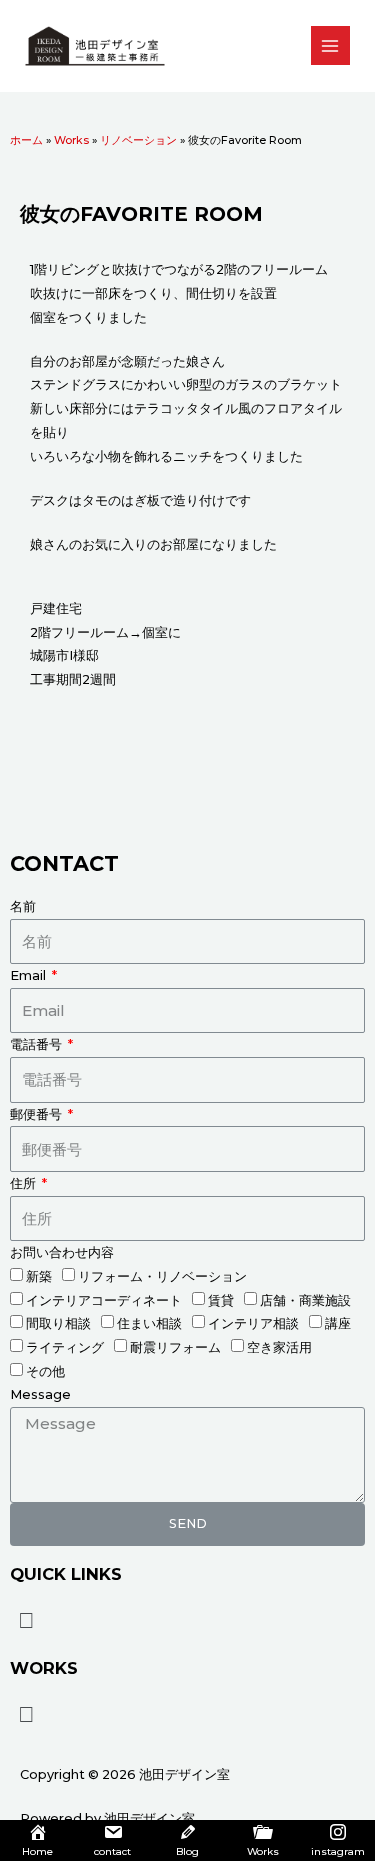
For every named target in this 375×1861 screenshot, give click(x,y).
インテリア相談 (253, 1323)
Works (71, 140)
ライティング (65, 1347)
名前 (23, 906)
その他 (45, 1371)
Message (40, 1394)
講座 (338, 1323)
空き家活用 (279, 1347)
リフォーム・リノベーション (162, 1276)
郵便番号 (37, 1114)
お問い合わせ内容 (62, 1252)
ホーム (26, 140)
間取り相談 (58, 1323)
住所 (24, 1183)
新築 (39, 1276)
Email (29, 975)
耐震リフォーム (175, 1347)
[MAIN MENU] (330, 45)
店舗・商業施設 (305, 1300)
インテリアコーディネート (104, 1300)
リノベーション (138, 140)
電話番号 (37, 1044)
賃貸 (221, 1300)
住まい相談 (149, 1323)
